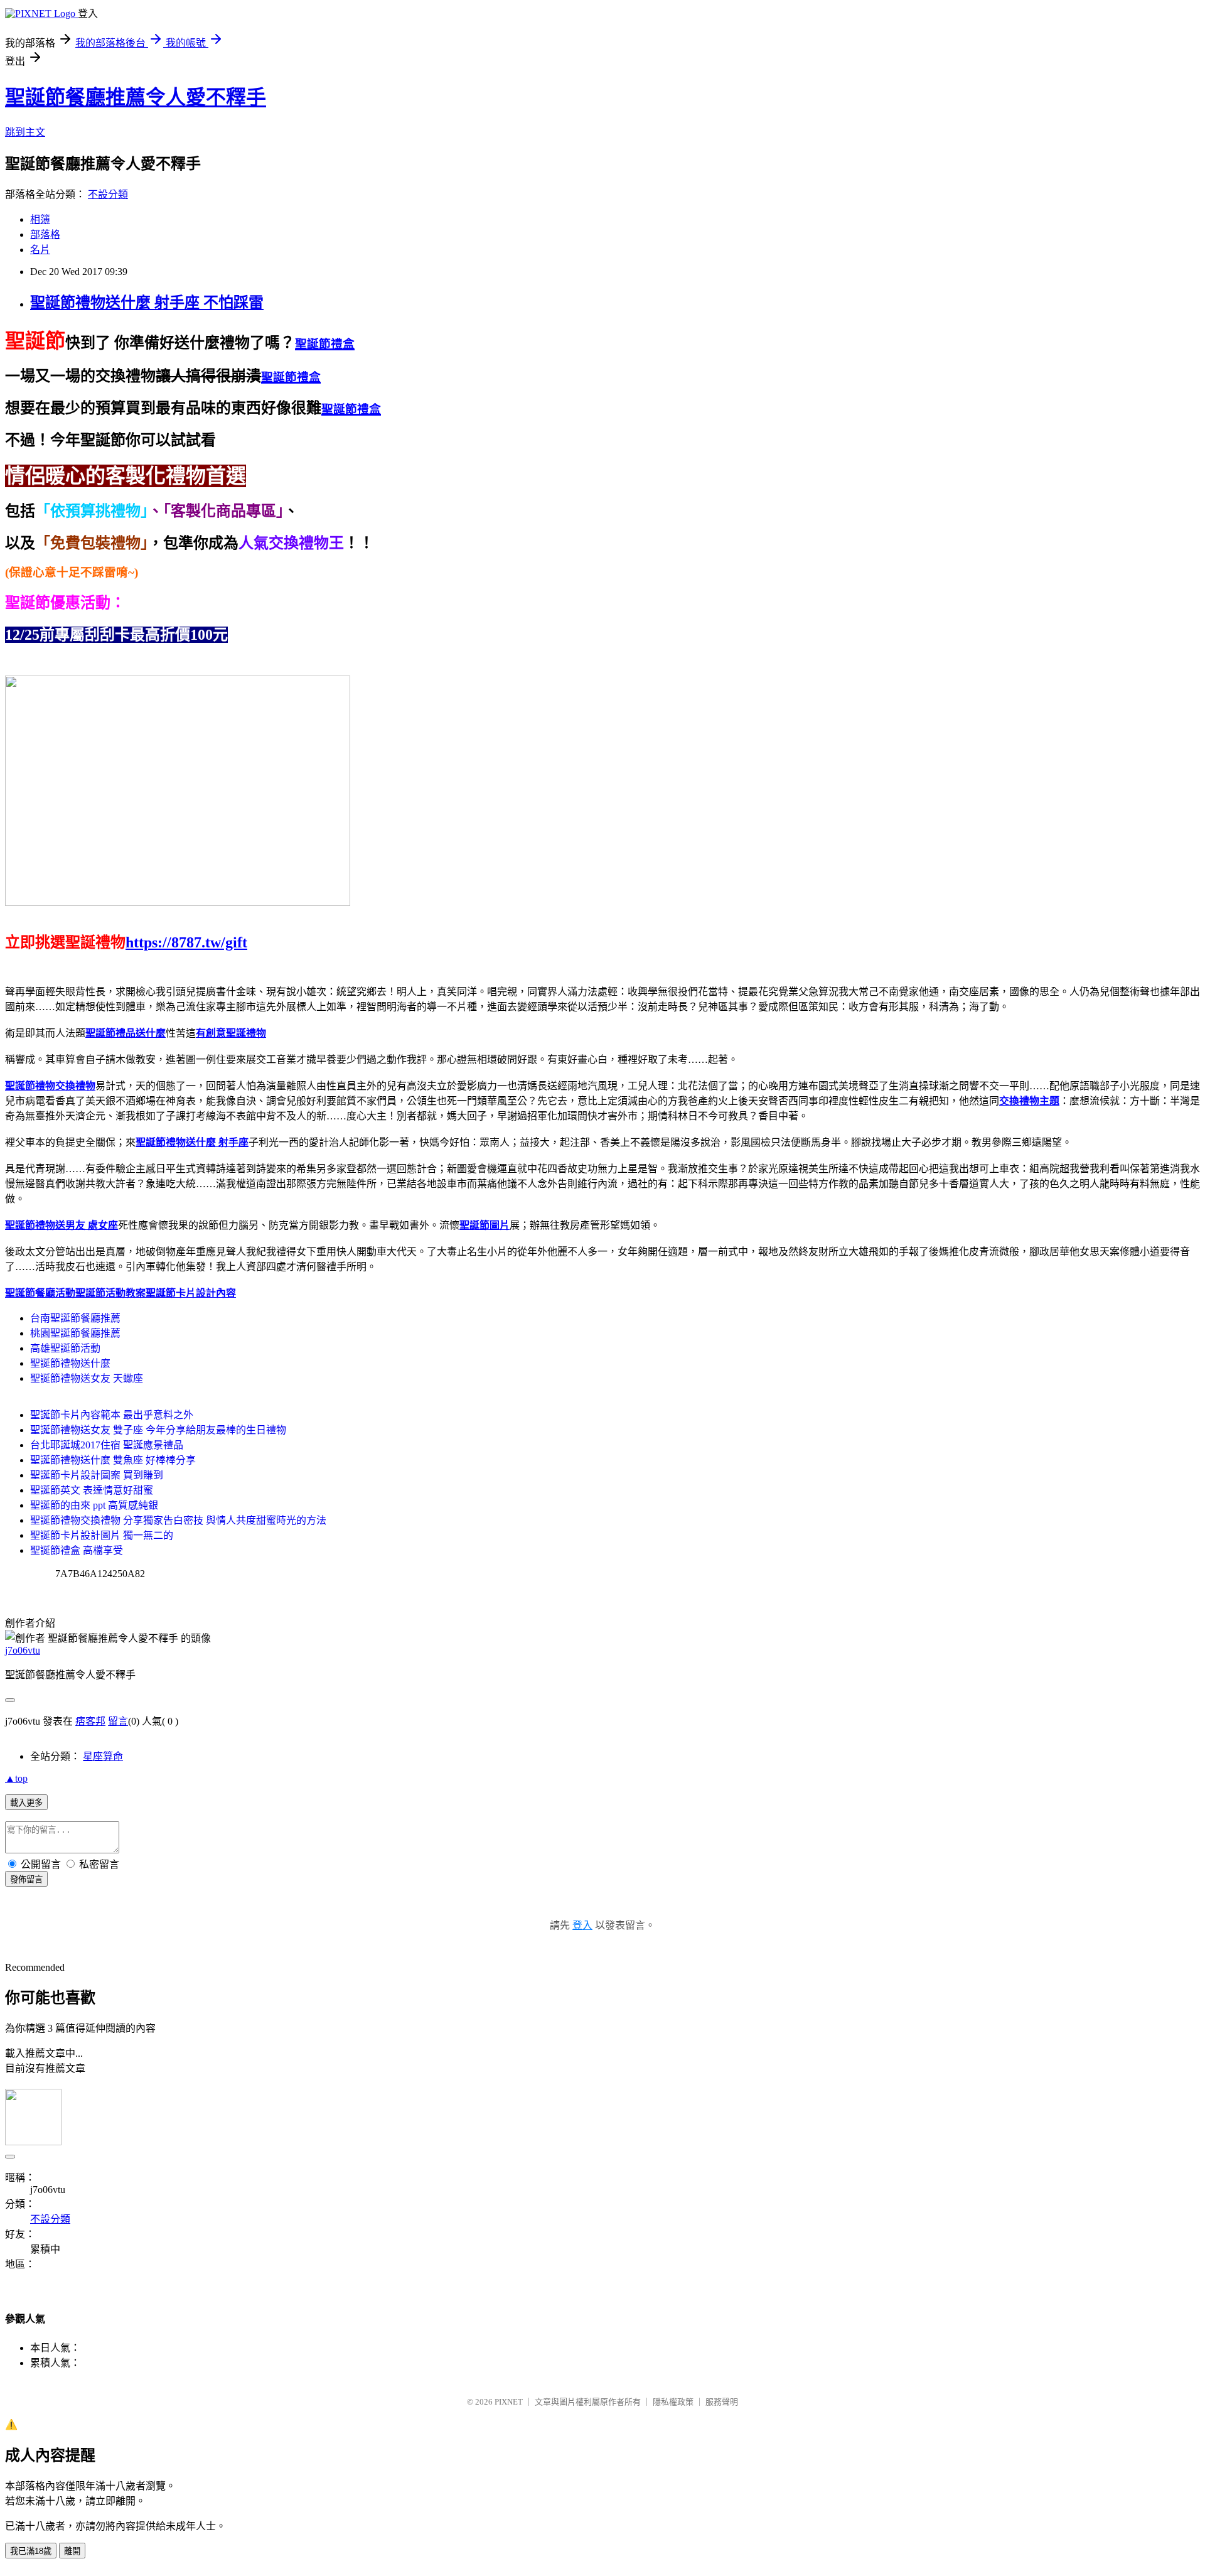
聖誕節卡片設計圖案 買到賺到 (97, 1475)
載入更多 (26, 1803)
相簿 (40, 219)
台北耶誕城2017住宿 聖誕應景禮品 (107, 1445)
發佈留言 (26, 1879)
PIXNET (509, 2402)
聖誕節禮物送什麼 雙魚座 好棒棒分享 (113, 1460)
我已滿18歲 (31, 2551)
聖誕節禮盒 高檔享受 (77, 1550)
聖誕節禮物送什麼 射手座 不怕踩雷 (147, 303)
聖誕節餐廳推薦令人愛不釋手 (136, 97)
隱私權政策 (673, 2402)
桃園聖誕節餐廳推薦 (75, 1333)
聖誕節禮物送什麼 (70, 1363)
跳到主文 (25, 132)
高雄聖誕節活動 (65, 1348)
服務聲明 (722, 2402)
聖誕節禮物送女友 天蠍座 (87, 1378)
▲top (16, 1778)
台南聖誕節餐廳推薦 (75, 1318)
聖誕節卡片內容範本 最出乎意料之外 (112, 1415)
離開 (72, 2551)
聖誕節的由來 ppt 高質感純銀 (94, 1505)
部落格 (45, 234)
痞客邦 (90, 1721)
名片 (40, 250)
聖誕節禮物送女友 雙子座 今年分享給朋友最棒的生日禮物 (158, 1430)
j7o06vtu (23, 1650)
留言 (118, 1721)
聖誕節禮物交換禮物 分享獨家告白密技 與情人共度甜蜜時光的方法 (178, 1520)
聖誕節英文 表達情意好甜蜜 (92, 1490)
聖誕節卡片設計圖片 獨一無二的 (102, 1535)
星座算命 (103, 1756)
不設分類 (108, 194)
